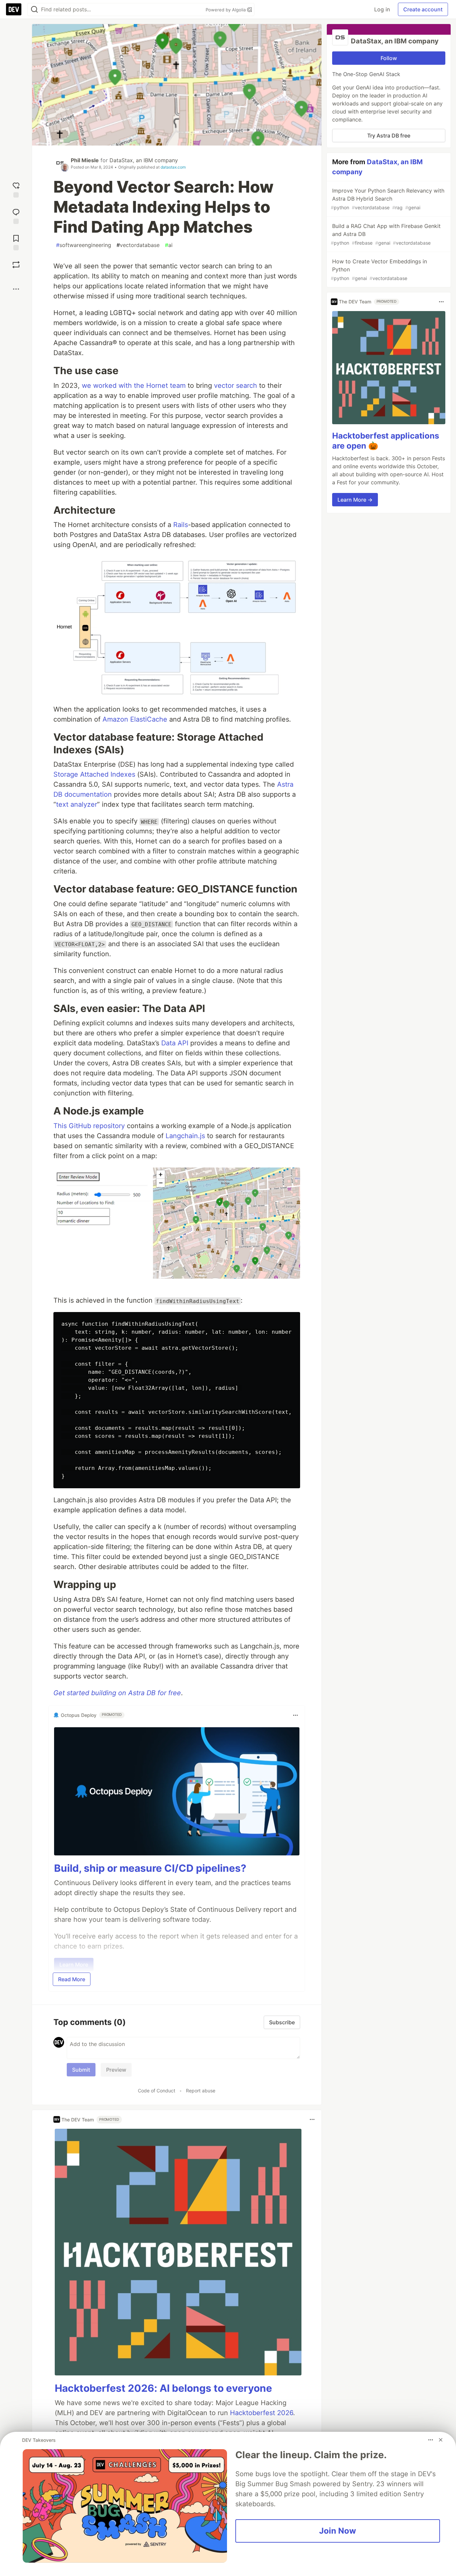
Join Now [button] (338, 2531)
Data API (175, 1043)
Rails (181, 525)
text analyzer (77, 804)
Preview (116, 2070)
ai (169, 245)
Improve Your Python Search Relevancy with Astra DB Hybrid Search (388, 199)
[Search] (34, 10)
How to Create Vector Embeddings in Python (379, 270)
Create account (423, 9)
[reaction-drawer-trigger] (16, 189)
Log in (382, 9)
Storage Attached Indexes (94, 774)
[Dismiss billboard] (441, 2440)
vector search (236, 385)
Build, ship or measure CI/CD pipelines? (150, 1868)
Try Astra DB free (389, 136)
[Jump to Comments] (16, 215)
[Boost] (16, 265)
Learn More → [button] (355, 500)
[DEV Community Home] (14, 9)
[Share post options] (16, 289)
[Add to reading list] (16, 242)
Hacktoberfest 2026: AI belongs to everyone (163, 2388)
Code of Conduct (157, 2091)
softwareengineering (84, 245)
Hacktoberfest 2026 (262, 2413)
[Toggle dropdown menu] (295, 1715)
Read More (72, 1979)
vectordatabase (138, 245)
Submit (81, 2070)
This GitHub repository (89, 1126)
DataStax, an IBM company (144, 160)
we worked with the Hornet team (134, 385)
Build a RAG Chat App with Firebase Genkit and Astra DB (386, 234)
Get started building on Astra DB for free (117, 1693)
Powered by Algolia (226, 10)
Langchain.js (185, 1136)
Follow (389, 58)
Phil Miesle (85, 160)
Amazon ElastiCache (135, 719)
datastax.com (173, 167)
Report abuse (201, 2091)
